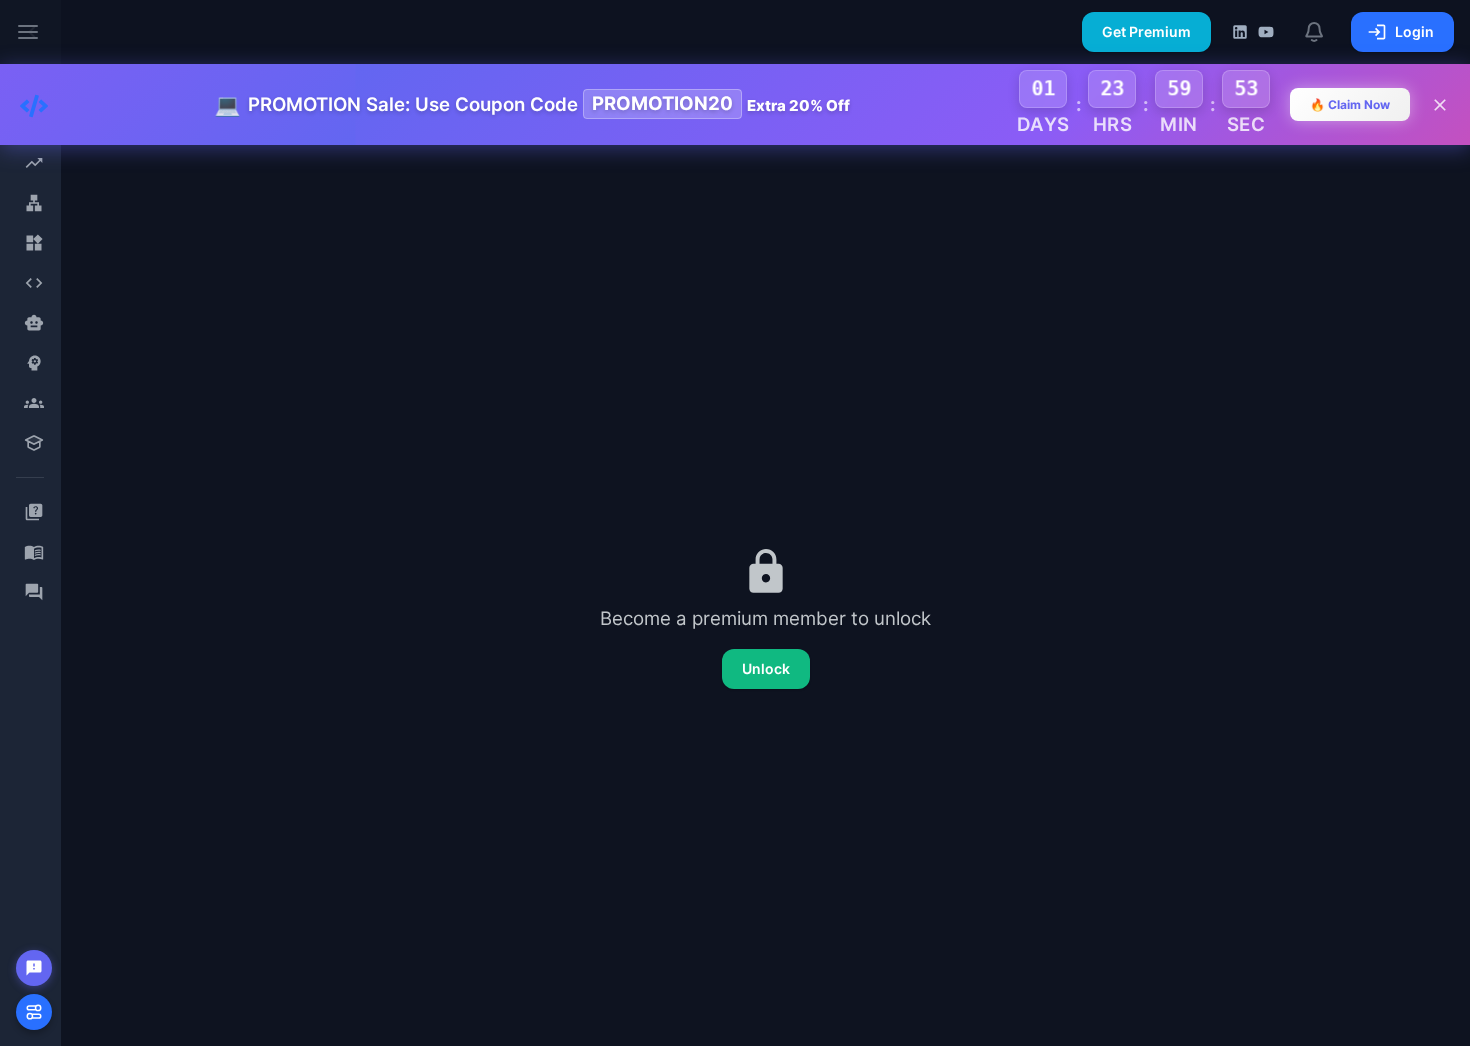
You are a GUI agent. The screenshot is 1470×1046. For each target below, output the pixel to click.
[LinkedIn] (1240, 32)
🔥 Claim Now (1350, 104)
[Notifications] (1315, 32)
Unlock (766, 668)
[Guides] (33, 552)
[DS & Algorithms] (33, 283)
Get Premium (1146, 31)
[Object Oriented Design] (33, 243)
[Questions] (33, 512)
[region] (30, 523)
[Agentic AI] (33, 323)
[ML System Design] (33, 363)
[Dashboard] (33, 163)
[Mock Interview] (33, 403)
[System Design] (33, 203)
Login (1414, 31)
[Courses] (33, 443)
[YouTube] (1266, 32)
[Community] (33, 592)
